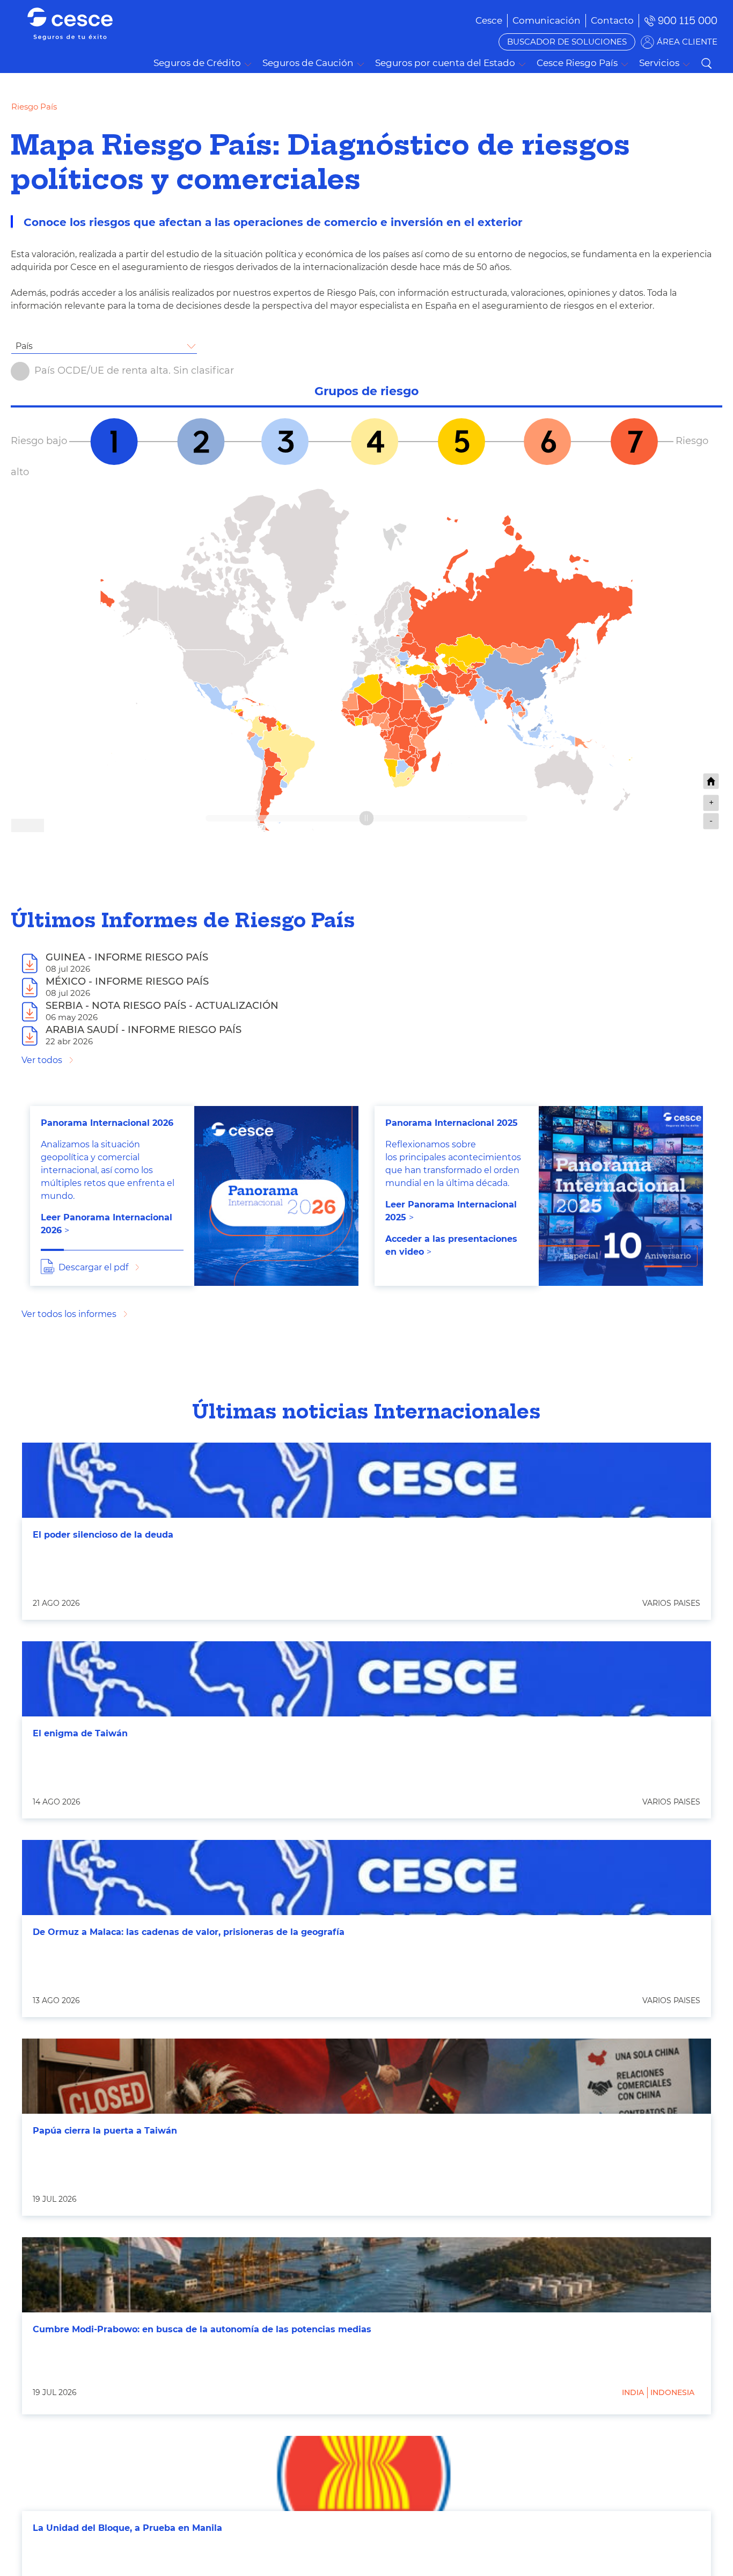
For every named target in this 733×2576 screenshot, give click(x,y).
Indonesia (672, 2392)
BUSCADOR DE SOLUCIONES (567, 42)
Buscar (706, 63)
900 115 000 (688, 21)
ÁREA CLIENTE (687, 42)
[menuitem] (547, 20)
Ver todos (42, 1060)
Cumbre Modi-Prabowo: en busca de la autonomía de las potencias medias (202, 2329)
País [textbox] (24, 346)
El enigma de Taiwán (80, 1733)
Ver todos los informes (69, 1314)
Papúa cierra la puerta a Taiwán (105, 2131)
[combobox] (104, 346)
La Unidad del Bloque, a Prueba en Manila (127, 2528)
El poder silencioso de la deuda (103, 1535)
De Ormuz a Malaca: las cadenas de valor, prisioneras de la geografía (189, 1932)
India (633, 2392)
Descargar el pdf (93, 1267)
